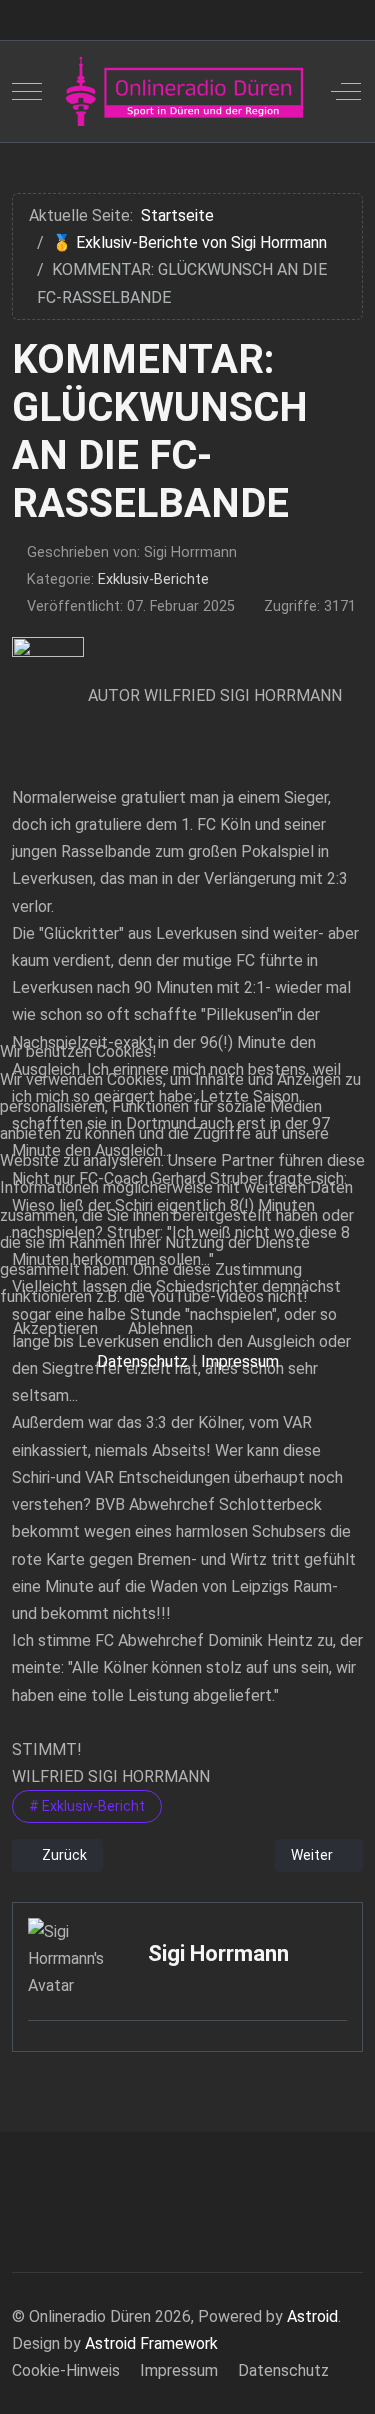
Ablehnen (160, 1328)
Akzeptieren (55, 1328)
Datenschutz (142, 1361)
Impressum (240, 1361)
